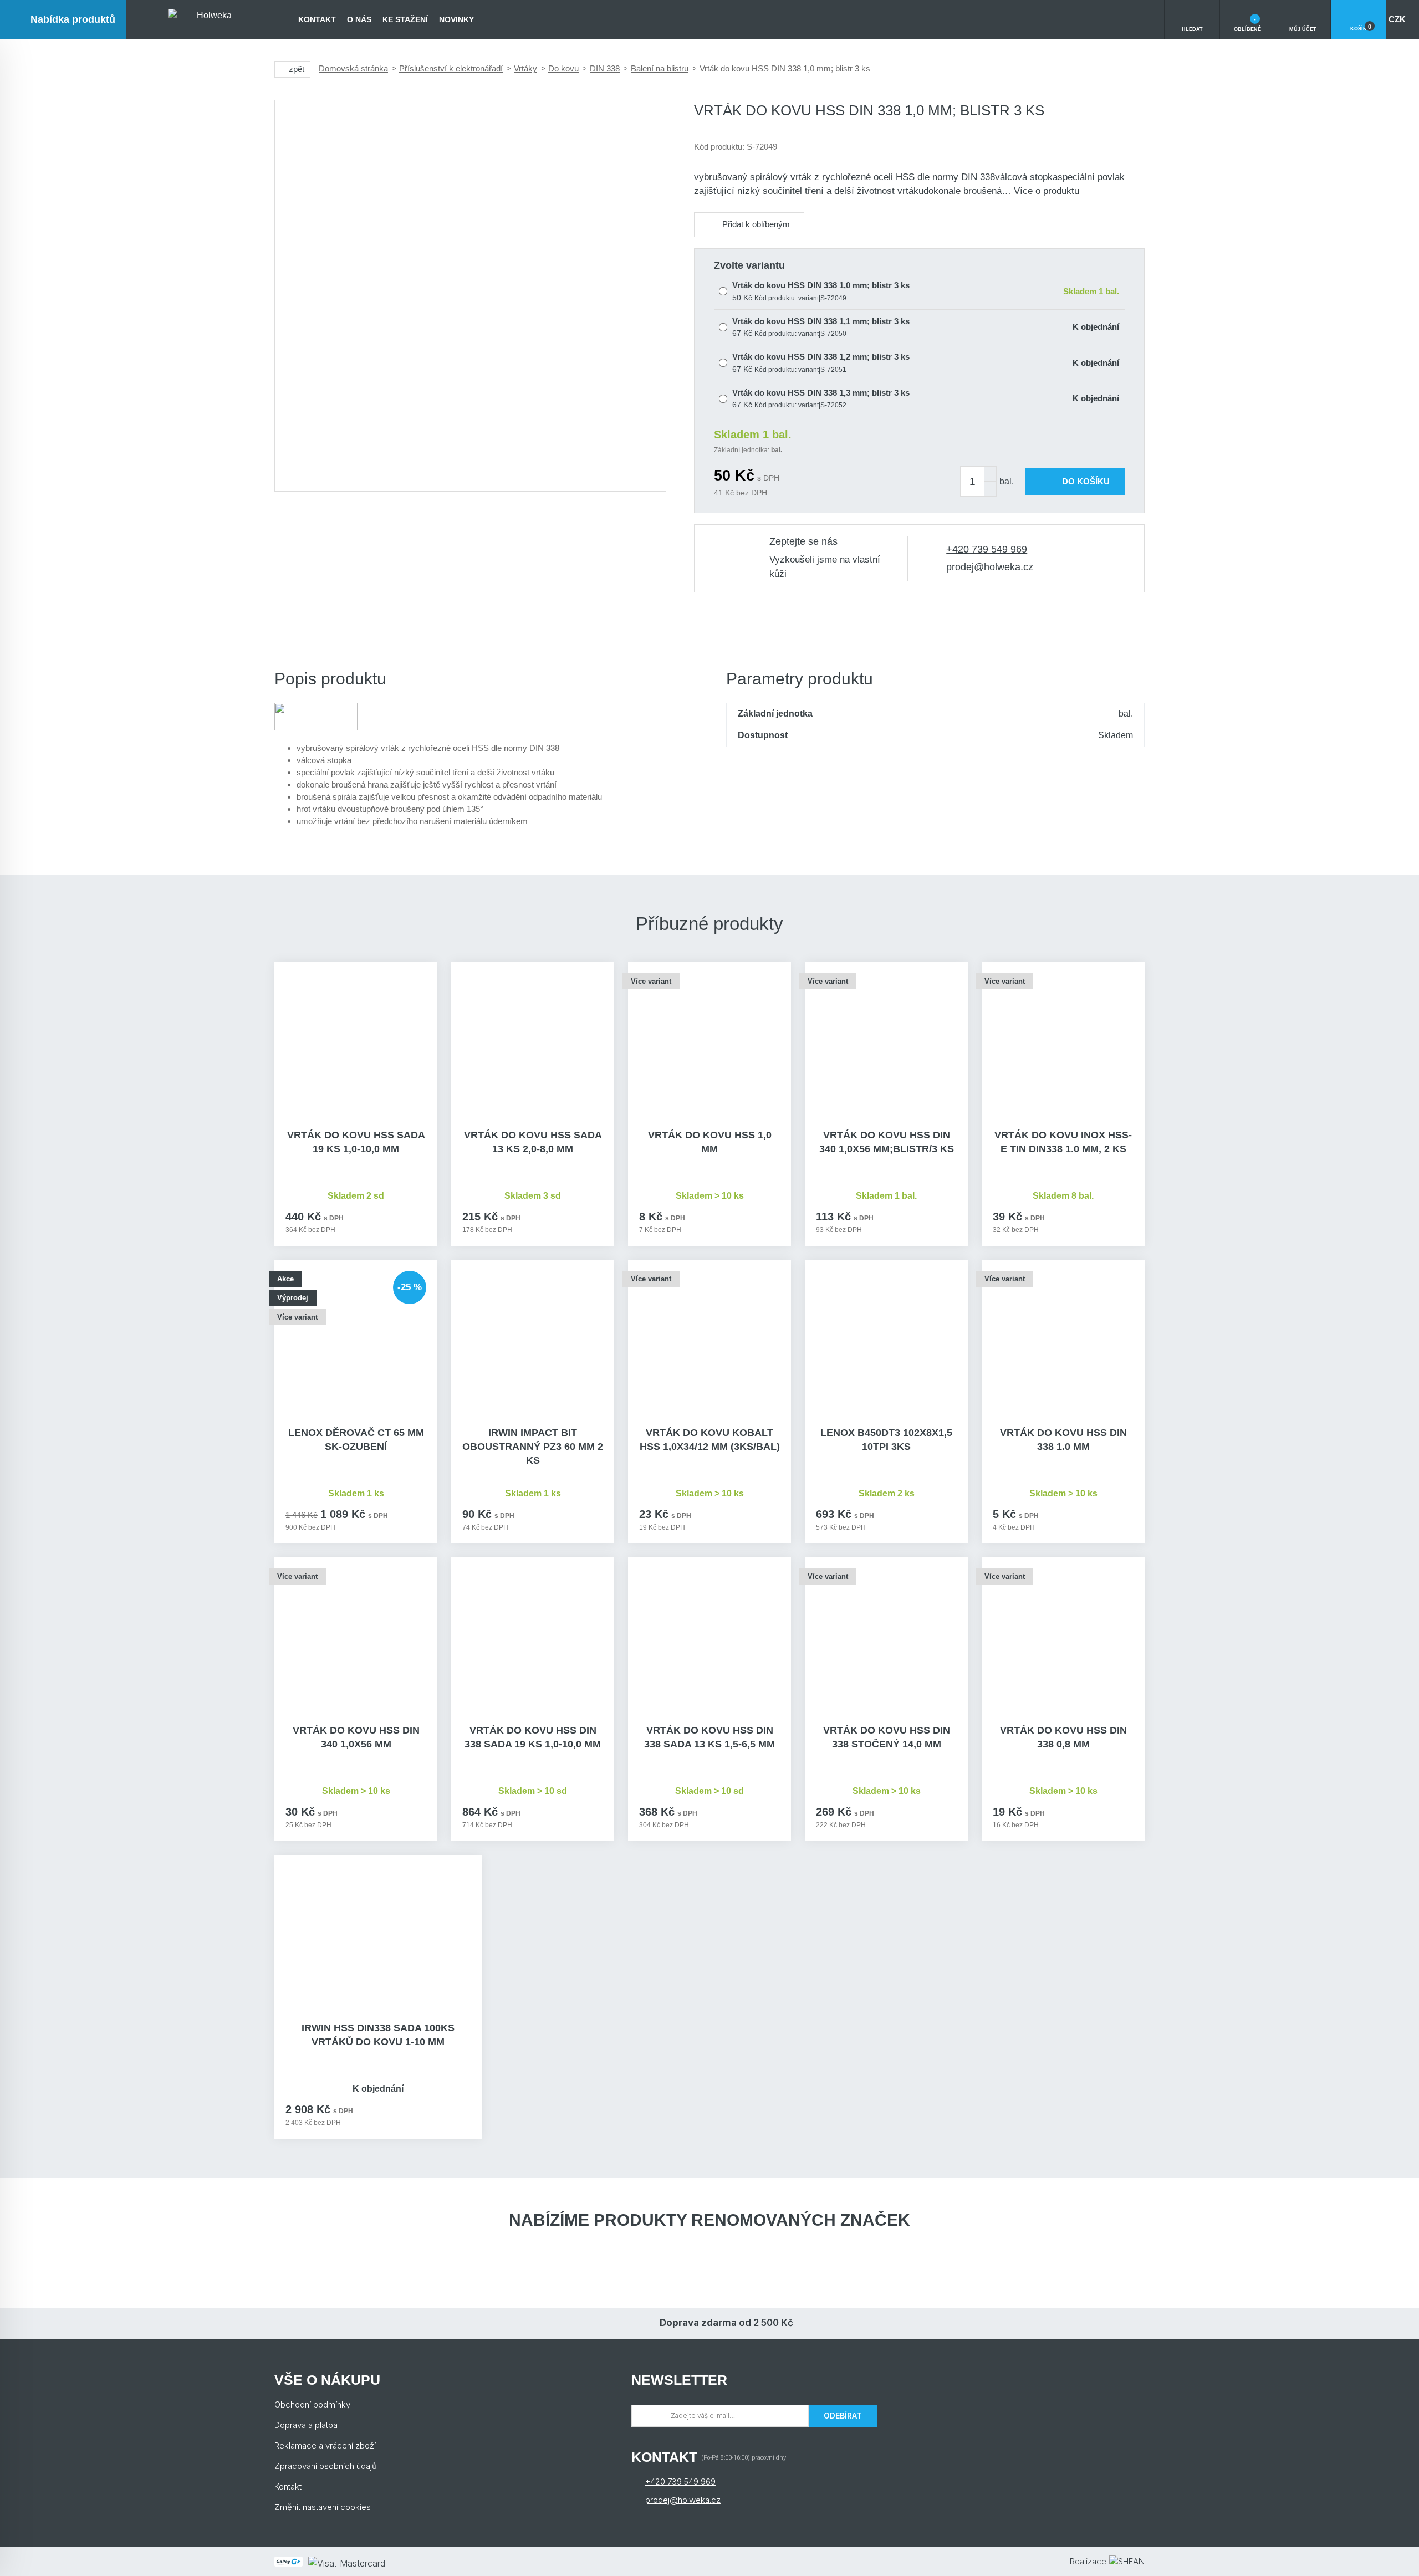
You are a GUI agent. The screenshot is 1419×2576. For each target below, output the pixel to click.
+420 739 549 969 (987, 549)
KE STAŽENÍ (405, 19)
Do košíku (1086, 481)
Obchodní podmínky (312, 2404)
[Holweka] (210, 19)
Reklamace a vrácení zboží (325, 2445)
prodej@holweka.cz (990, 567)
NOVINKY (456, 19)
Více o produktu (1048, 191)
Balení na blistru (660, 68)
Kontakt (317, 19)
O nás (359, 19)
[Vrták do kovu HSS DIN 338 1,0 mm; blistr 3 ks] (470, 296)
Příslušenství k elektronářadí (451, 68)
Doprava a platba (306, 2425)
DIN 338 (605, 68)
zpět (297, 69)
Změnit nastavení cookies (323, 2507)
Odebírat (843, 2416)
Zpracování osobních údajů (326, 2466)
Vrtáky (525, 68)
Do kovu (563, 68)
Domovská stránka (353, 68)
